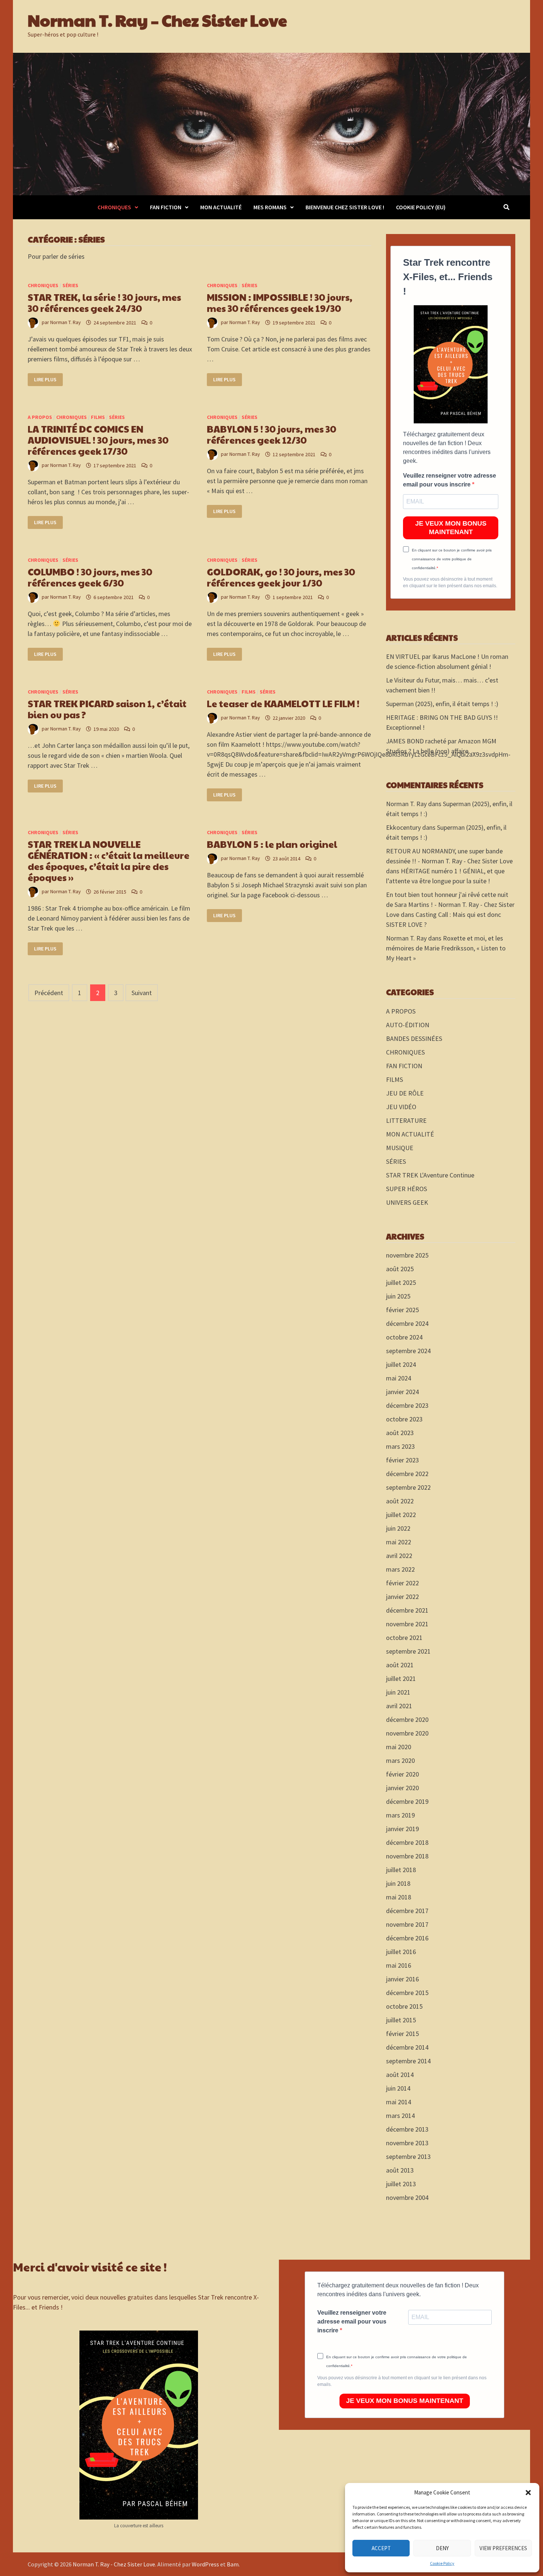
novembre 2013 (407, 2143)
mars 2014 (400, 2116)
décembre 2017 (407, 1911)
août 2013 (400, 2170)
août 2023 (400, 1433)
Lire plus (48, 380)
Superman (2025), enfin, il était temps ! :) (442, 704)
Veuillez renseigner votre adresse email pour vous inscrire (450, 480)
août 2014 (400, 2075)
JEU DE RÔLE (405, 1093)
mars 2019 (400, 1815)
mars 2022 (400, 1569)
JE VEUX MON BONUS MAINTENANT (451, 528)
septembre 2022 (408, 1487)
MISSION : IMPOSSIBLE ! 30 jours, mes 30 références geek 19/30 (280, 302)
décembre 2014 (407, 2047)
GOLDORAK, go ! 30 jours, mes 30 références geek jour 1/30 (281, 577)
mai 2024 (399, 1378)
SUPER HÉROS (407, 1189)
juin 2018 (398, 1883)
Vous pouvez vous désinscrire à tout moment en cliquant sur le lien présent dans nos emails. (450, 582)
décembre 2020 (407, 1719)
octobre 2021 (404, 1638)
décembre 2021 (407, 1610)
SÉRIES (70, 285)
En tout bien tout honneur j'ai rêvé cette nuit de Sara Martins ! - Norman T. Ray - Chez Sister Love (450, 904)
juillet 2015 (401, 2020)
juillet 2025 (401, 1282)
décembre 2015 (407, 1993)
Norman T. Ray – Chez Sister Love (157, 20)
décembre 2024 (407, 1323)
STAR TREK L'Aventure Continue (430, 1175)
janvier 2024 (402, 1392)
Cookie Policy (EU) (421, 207)
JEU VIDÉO (401, 1107)
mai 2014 (399, 2102)
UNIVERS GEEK (407, 1202)
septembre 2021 (408, 1651)
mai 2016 (399, 1965)
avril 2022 (399, 1556)
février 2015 (402, 2034)
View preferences (503, 2548)
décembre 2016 (407, 1938)
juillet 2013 (401, 2184)
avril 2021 (399, 1706)
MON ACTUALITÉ (221, 207)
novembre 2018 (407, 1856)
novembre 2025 (407, 1255)
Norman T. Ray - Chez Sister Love (114, 2564)
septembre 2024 (408, 1351)
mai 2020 (399, 1747)
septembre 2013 (408, 2157)
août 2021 (400, 1665)
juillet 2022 (401, 1515)
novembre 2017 (407, 1924)
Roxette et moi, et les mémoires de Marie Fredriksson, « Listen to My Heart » (446, 948)
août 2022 (400, 1501)
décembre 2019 (407, 1801)
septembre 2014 (408, 2061)
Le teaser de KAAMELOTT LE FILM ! (283, 703)
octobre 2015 (404, 2006)
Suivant (142, 993)
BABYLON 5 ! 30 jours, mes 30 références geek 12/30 (271, 434)
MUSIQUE (400, 1148)
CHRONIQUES (114, 207)
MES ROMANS (270, 207)
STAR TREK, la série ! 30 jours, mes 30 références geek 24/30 (104, 302)
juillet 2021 (401, 1679)
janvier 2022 (402, 1597)
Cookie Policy (442, 2563)
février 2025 (402, 1310)
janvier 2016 (402, 1979)
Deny (442, 2548)
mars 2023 (400, 1446)
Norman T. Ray (66, 323)
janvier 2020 (402, 1788)
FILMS (98, 417)
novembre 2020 (407, 1733)
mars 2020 (400, 1760)
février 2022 (402, 1583)
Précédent (49, 993)
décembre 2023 (407, 1405)
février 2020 (402, 1774)
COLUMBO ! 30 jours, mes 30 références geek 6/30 (90, 577)
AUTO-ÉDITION (408, 1025)
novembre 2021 (407, 1624)
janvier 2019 (402, 1829)
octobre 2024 (404, 1337)
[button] (528, 2493)
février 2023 (402, 1460)
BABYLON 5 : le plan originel (272, 844)
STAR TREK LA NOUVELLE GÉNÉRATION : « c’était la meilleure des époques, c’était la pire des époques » (109, 861)
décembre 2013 (407, 2129)
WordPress (205, 2564)
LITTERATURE (406, 1120)
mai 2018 (399, 1897)
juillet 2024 (401, 1364)
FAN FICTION (166, 207)
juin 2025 (398, 1296)
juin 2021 (398, 1692)
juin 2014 (398, 2088)
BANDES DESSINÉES (414, 1038)
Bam (233, 2564)
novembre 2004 (407, 2197)
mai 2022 (399, 1542)
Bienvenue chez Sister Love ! (345, 207)
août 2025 (400, 1269)
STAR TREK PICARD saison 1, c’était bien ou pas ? (107, 709)
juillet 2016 (401, 1952)
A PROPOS (40, 417)
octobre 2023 (404, 1419)
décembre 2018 (407, 1842)
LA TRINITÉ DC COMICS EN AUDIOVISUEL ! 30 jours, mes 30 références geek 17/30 (98, 440)
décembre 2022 (407, 1474)
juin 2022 (398, 1528)
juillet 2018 (401, 1870)
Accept (381, 2548)
